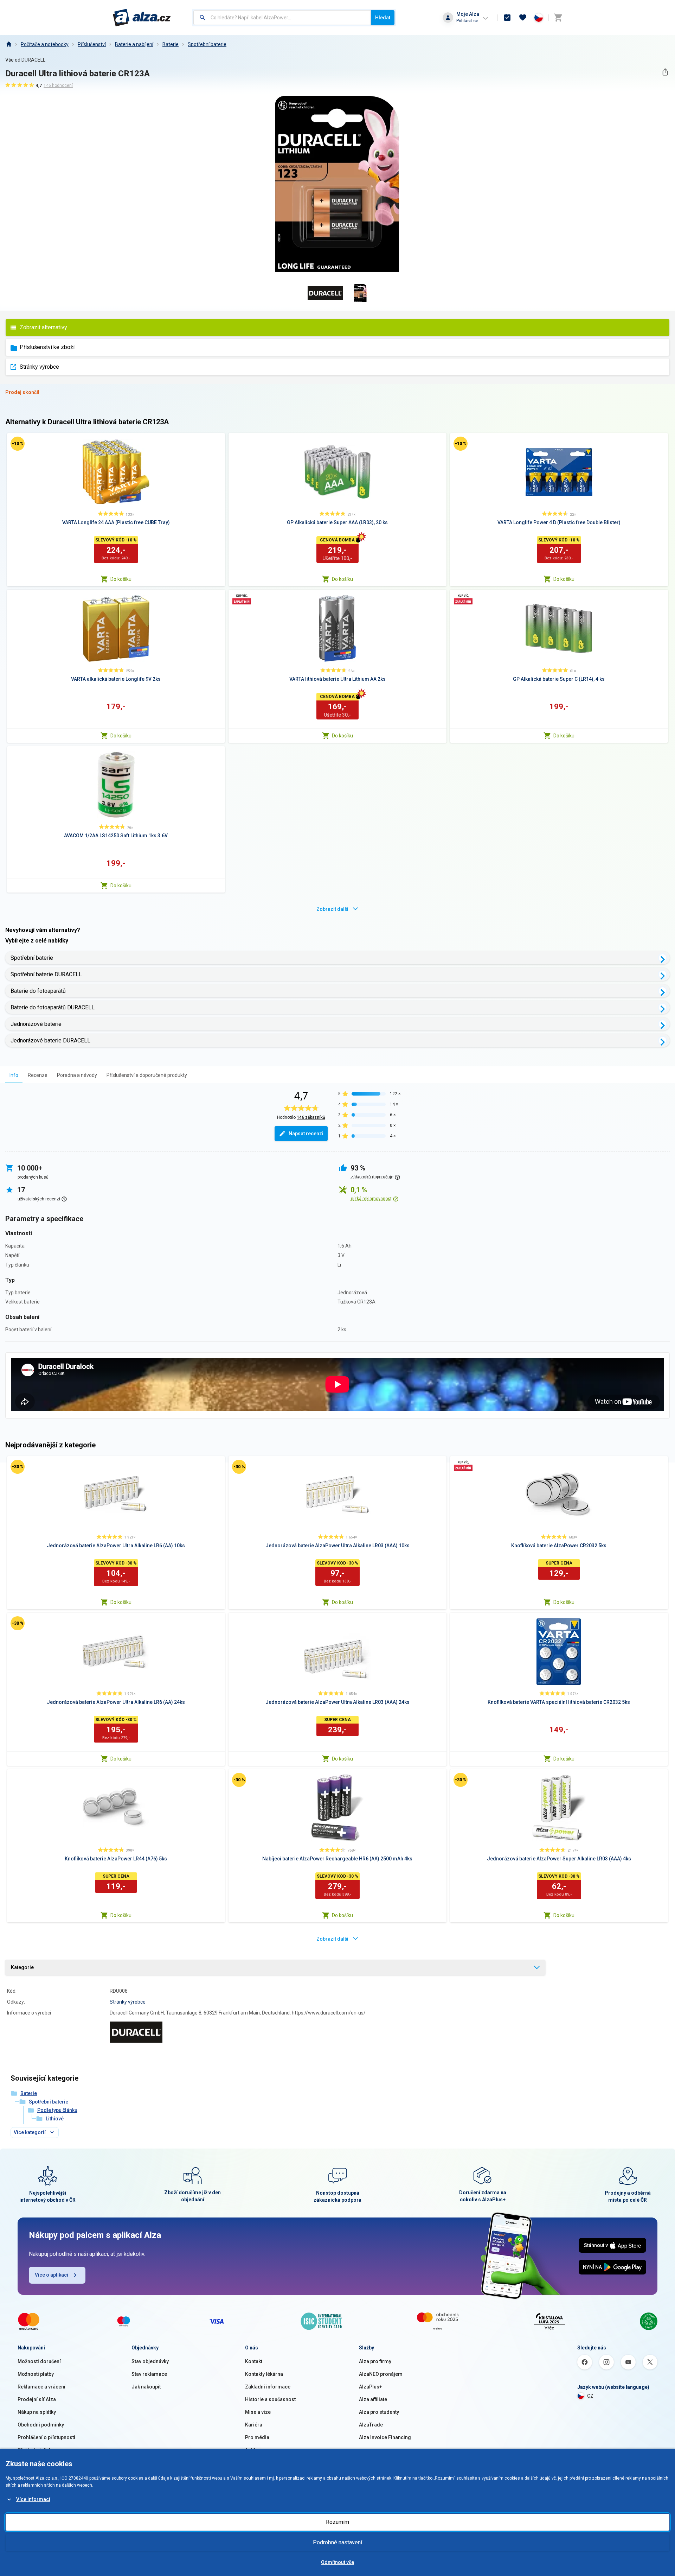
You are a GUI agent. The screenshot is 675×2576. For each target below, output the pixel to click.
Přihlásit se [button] (467, 21)
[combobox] (282, 18)
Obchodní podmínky (41, 2425)
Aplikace (255, 2450)
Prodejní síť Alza (37, 2399)
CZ (590, 2396)
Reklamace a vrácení (41, 2387)
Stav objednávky (150, 2361)
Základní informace (268, 2387)
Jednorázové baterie (36, 1024)
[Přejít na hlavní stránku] (142, 18)
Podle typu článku (57, 2110)
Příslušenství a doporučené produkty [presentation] (147, 1075)
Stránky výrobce (39, 367)
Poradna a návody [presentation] (77, 1075)
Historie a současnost (270, 2399)
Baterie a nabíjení (134, 44)
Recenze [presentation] (38, 1075)
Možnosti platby (36, 2374)
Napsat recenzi (306, 1134)
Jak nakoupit (146, 2387)
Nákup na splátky (37, 2412)
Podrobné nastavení (337, 2542)
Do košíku (121, 579)
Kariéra (254, 2425)
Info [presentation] (14, 1075)
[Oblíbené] (523, 18)
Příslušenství (92, 44)
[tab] (14, 1075)
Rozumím (337, 2522)
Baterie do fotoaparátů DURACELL (53, 1007)
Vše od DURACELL (25, 60)
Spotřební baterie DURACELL (46, 974)
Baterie (171, 44)
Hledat (383, 18)
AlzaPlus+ (371, 2387)
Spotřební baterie (207, 44)
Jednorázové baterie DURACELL (50, 1040)
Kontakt (254, 2361)
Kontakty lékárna (264, 2374)
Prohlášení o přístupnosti (46, 2437)
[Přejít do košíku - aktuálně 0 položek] (558, 18)
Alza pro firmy (375, 2361)
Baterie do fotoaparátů (38, 991)
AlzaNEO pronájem (381, 2374)
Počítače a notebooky (45, 44)
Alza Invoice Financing (385, 2437)
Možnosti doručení (39, 2361)
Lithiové (55, 2119)
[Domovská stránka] (8, 44)
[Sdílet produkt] (665, 72)
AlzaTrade (371, 2425)
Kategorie (22, 1967)
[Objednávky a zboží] (507, 18)
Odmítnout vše (337, 2562)
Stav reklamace (149, 2374)
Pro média (257, 2437)
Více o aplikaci (52, 2275)
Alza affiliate (373, 2399)
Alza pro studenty (379, 2412)
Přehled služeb (35, 2450)
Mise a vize (258, 2412)
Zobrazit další (332, 909)
